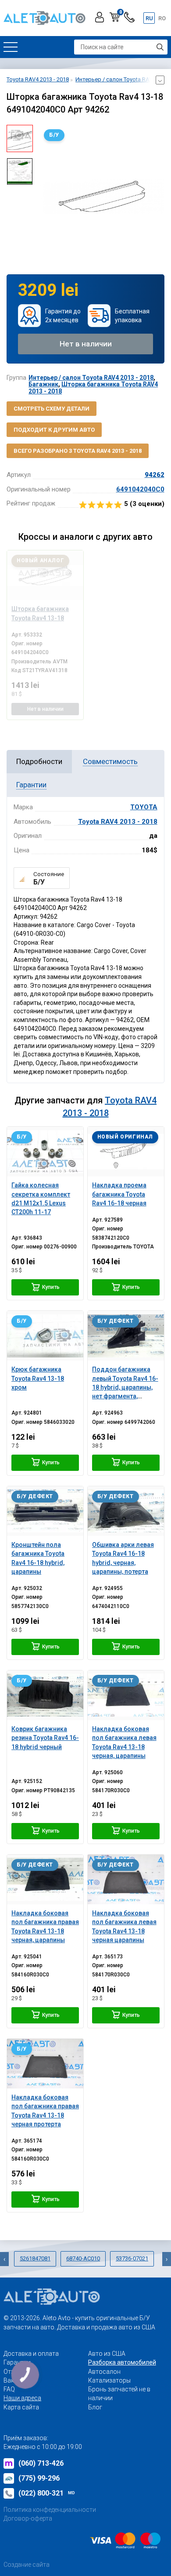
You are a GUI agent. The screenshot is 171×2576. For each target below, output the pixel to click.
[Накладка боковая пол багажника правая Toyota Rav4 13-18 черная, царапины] (45, 1879)
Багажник (43, 384)
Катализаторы (109, 2380)
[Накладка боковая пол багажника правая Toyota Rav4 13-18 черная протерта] (45, 2064)
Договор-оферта (28, 2518)
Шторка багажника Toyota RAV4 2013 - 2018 (93, 387)
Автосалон (104, 2372)
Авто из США (107, 2354)
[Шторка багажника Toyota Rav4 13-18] (45, 575)
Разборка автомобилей (122, 2362)
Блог (95, 2407)
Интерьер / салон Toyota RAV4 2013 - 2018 (91, 378)
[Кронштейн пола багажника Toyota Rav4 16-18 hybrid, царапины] (45, 1511)
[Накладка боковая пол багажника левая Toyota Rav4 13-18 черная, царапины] (126, 1695)
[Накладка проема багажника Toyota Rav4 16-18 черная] (126, 1152)
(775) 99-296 (39, 2478)
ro (162, 18)
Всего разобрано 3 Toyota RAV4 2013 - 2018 (78, 451)
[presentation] (46, 196)
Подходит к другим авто (54, 430)
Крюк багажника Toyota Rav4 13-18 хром (38, 1378)
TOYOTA (144, 807)
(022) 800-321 (47, 2493)
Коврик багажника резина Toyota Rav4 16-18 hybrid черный (45, 1738)
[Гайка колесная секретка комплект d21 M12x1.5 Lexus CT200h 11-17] (45, 1152)
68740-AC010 (83, 2258)
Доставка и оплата (31, 2354)
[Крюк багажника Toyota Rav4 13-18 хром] (45, 1336)
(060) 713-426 (41, 2463)
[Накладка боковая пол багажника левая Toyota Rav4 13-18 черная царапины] (126, 1879)
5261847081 (35, 2258)
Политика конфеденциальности (50, 2510)
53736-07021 (132, 2258)
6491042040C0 (140, 489)
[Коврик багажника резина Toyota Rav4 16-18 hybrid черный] (45, 1695)
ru (149, 18)
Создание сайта (27, 2565)
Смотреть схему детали (52, 409)
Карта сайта (21, 2407)
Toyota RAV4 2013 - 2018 (118, 822)
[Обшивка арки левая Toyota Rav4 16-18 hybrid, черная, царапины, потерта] (126, 1511)
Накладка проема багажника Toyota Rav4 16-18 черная (119, 1194)
